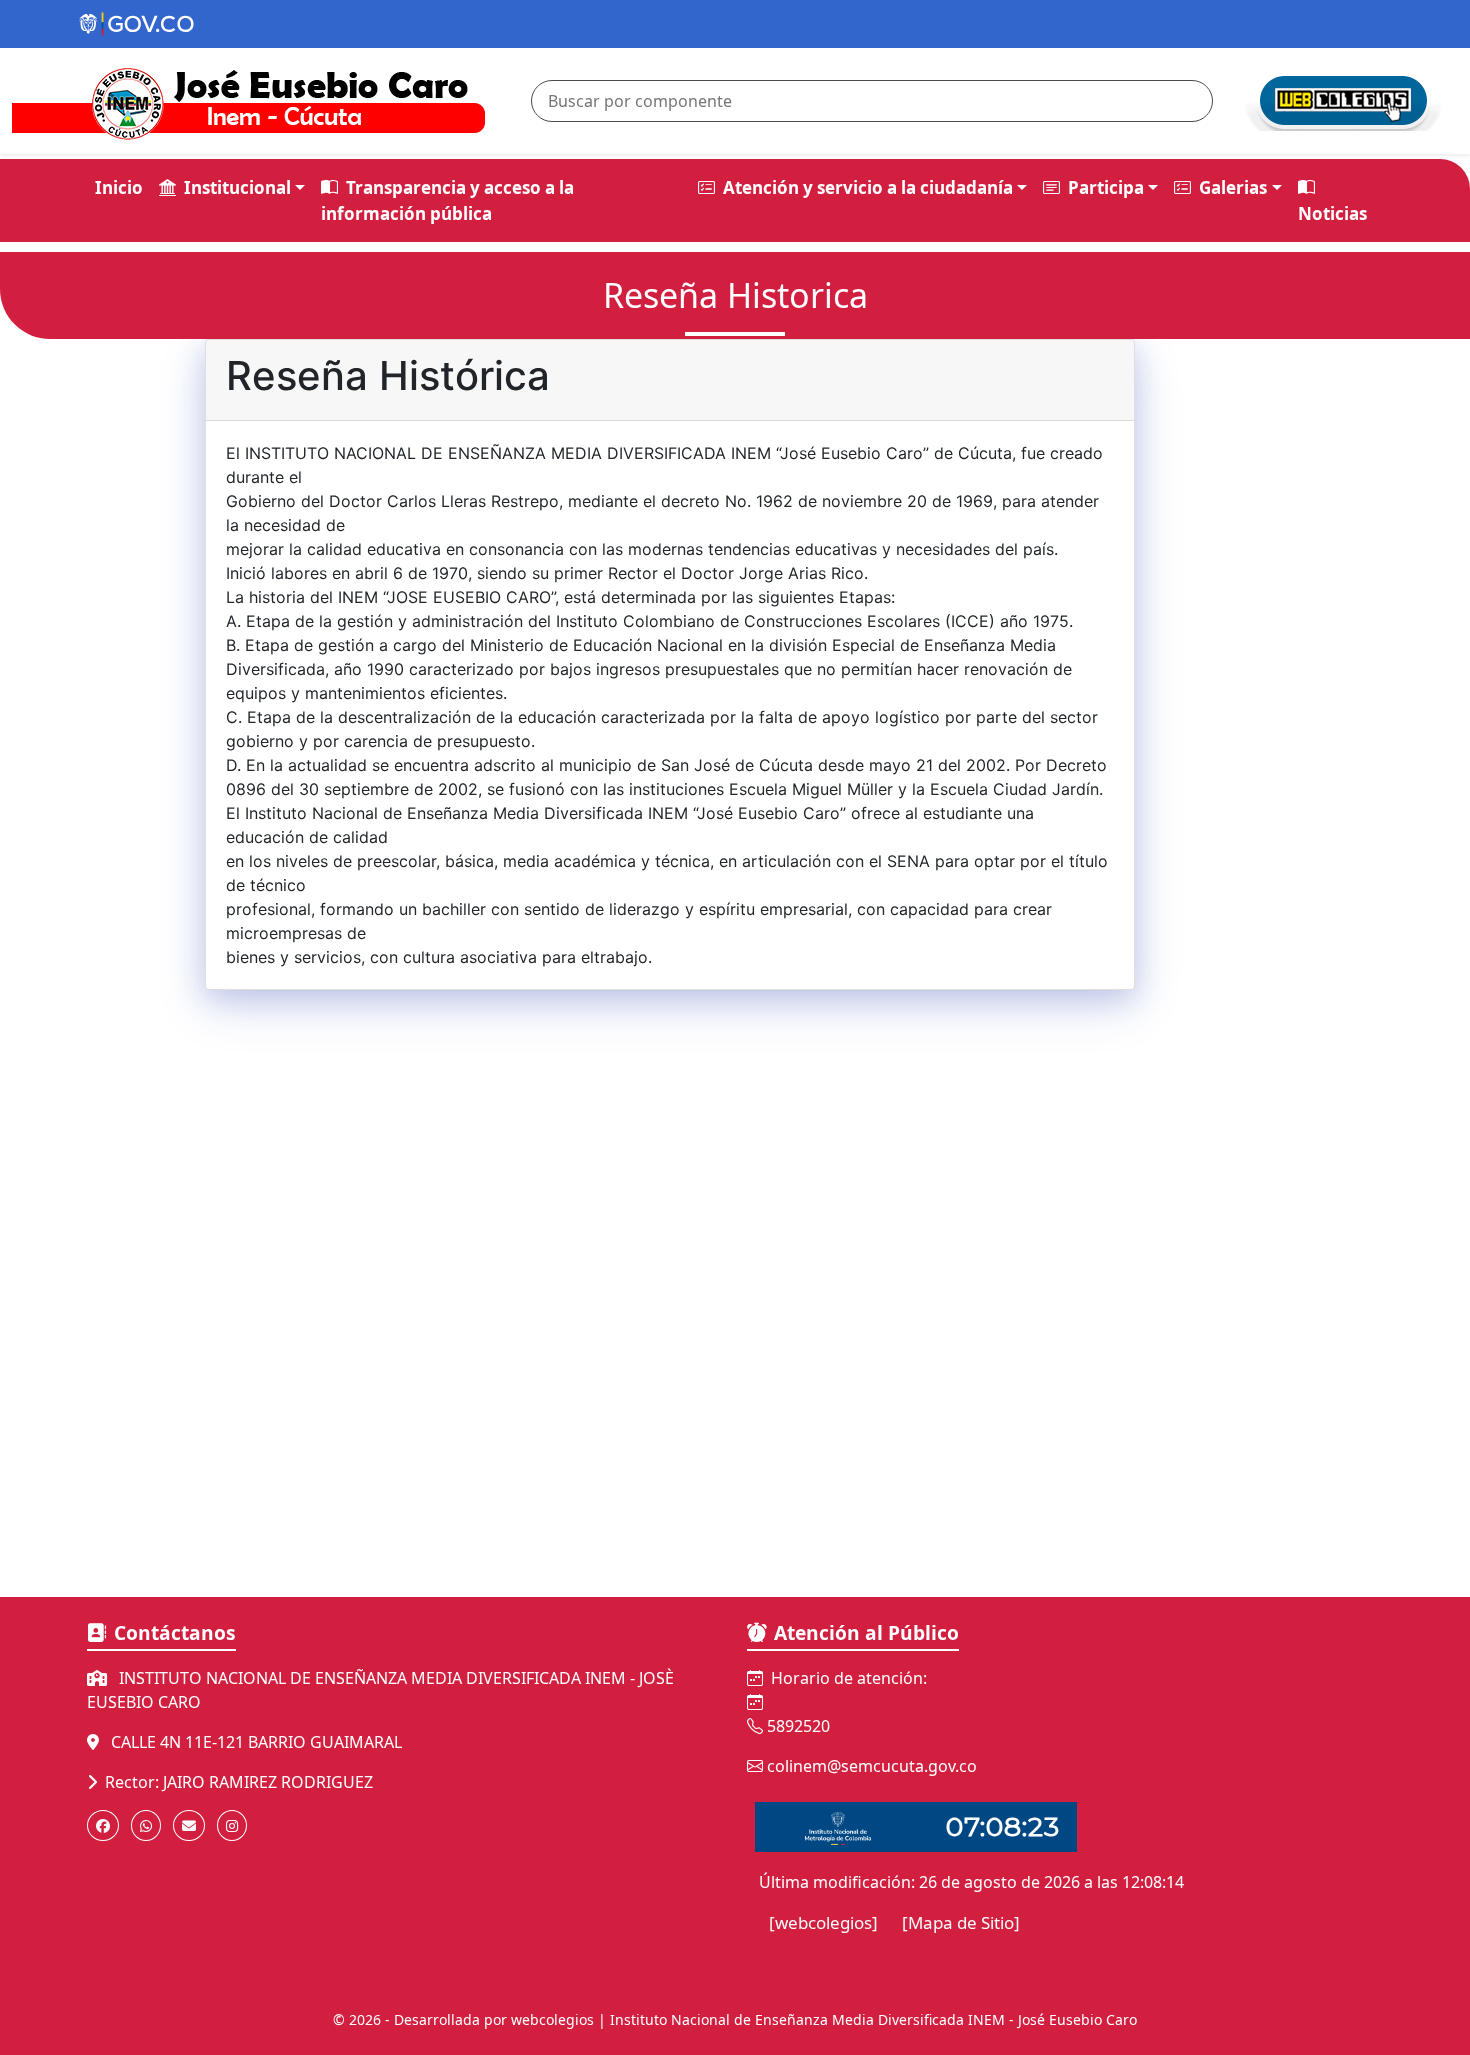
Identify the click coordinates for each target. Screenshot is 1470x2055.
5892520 (798, 1726)
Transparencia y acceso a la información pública (447, 200)
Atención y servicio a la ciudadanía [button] (868, 187)
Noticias (1332, 213)
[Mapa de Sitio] (961, 1922)
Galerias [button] (1233, 187)
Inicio (119, 187)
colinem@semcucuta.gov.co (872, 1766)
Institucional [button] (237, 187)
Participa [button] (1106, 187)
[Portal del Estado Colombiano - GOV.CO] (138, 33)
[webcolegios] (823, 1922)
